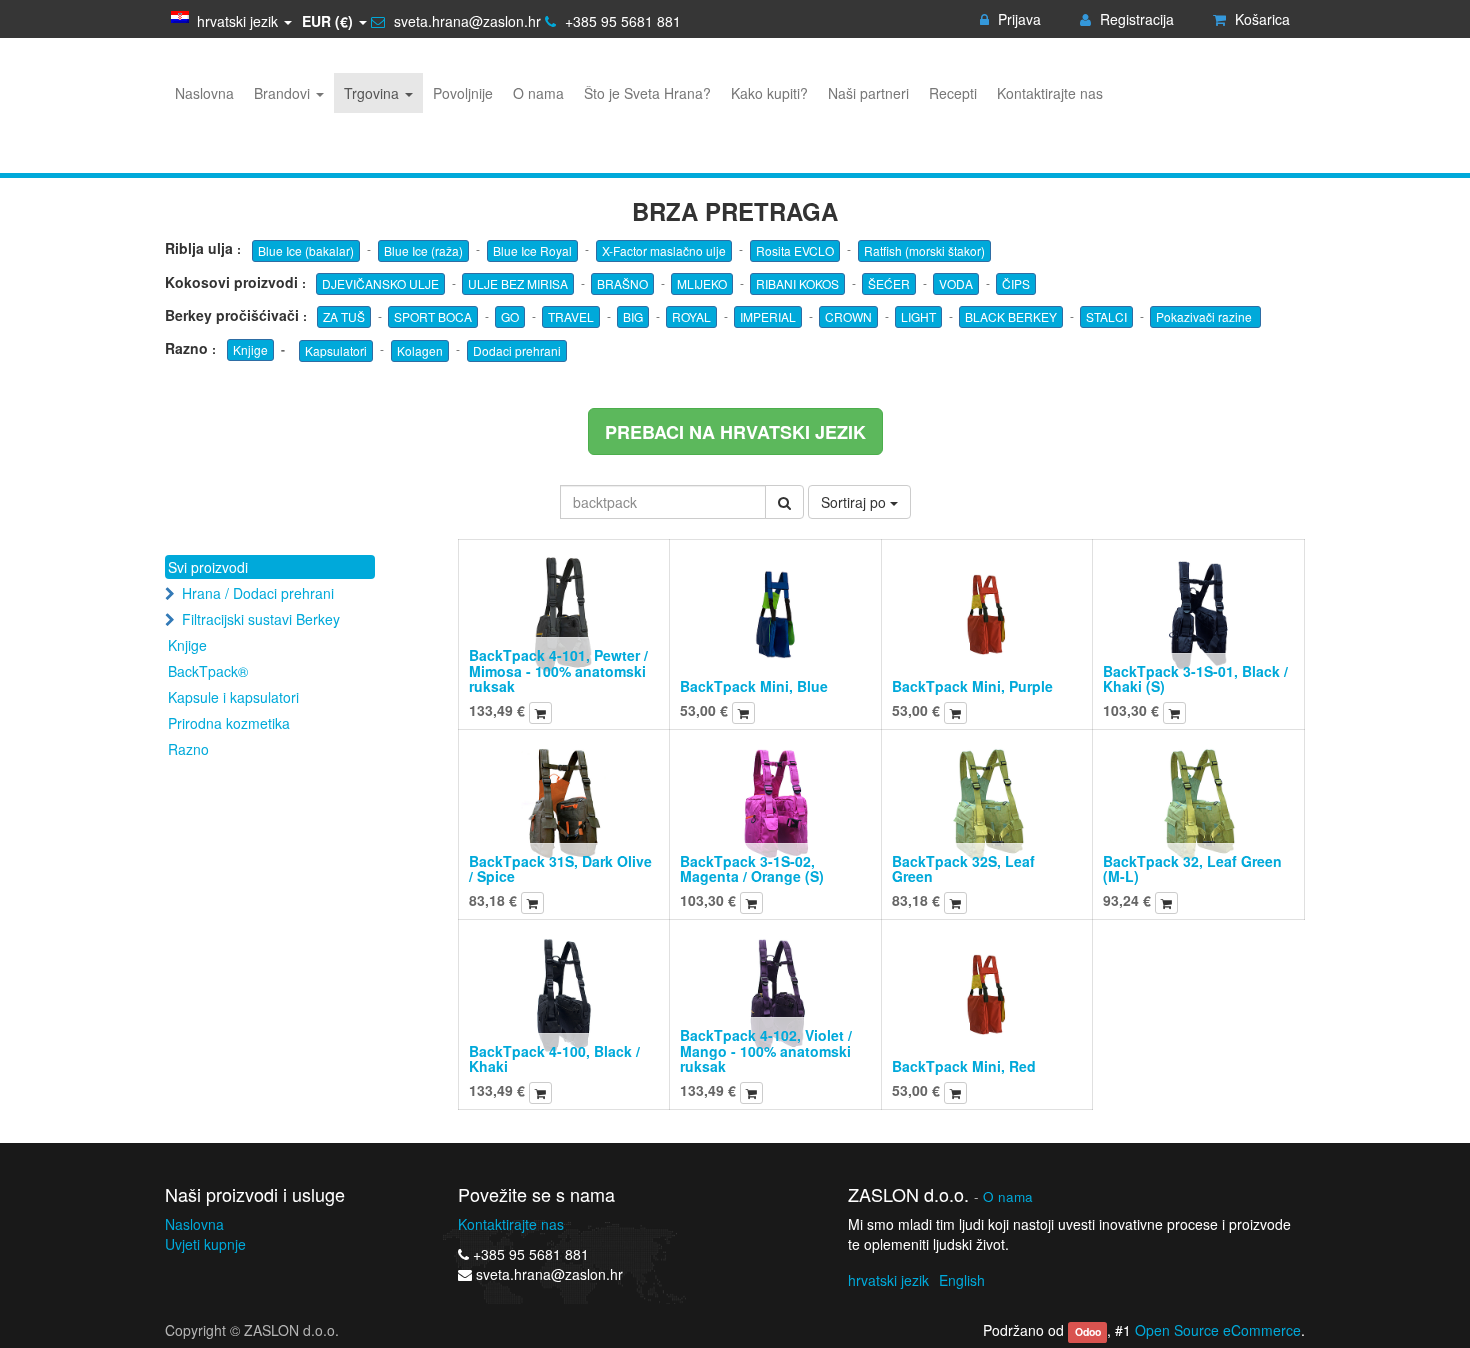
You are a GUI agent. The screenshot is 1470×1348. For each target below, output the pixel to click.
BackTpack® (208, 671)
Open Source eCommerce (1218, 1330)
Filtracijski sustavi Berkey (261, 619)
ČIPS (1016, 283)
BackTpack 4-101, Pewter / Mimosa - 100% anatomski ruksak (558, 670)
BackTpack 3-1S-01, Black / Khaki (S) (1195, 678)
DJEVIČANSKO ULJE (380, 283)
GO (510, 316)
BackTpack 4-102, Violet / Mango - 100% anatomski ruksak (766, 1050)
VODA (956, 283)
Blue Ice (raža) (423, 250)
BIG (633, 316)
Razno (188, 749)
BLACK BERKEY (1011, 316)
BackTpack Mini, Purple (972, 686)
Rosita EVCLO (795, 250)
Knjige (250, 349)
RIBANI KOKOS (797, 283)
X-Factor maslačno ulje (664, 250)
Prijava (1017, 19)
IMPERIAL (768, 316)
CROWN (848, 316)
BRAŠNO (622, 283)
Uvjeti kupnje (205, 1244)
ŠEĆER (889, 283)
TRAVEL (571, 316)
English (962, 1280)
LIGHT (918, 316)
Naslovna (194, 1224)
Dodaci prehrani (517, 350)
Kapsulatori (336, 350)
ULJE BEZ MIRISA (518, 283)
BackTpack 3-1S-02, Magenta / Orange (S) (752, 868)
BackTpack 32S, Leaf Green (963, 868)
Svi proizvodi (208, 567)
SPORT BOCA (433, 316)
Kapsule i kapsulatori (233, 697)
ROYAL (691, 316)
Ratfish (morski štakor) (924, 250)
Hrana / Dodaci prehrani (258, 593)
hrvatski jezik (888, 1280)
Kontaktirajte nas (511, 1224)
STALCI (1106, 316)
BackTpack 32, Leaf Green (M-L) (1192, 868)
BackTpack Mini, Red (964, 1066)
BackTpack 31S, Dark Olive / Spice (560, 868)
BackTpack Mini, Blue (754, 686)
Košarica (1260, 19)
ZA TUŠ (344, 316)
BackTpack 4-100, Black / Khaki (554, 1058)
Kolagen (420, 350)
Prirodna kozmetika (229, 723)
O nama (1008, 1196)
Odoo (1088, 1331)
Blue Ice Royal (532, 250)
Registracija (1135, 19)
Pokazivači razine (1205, 316)
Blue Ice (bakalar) (306, 250)
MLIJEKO (702, 283)
